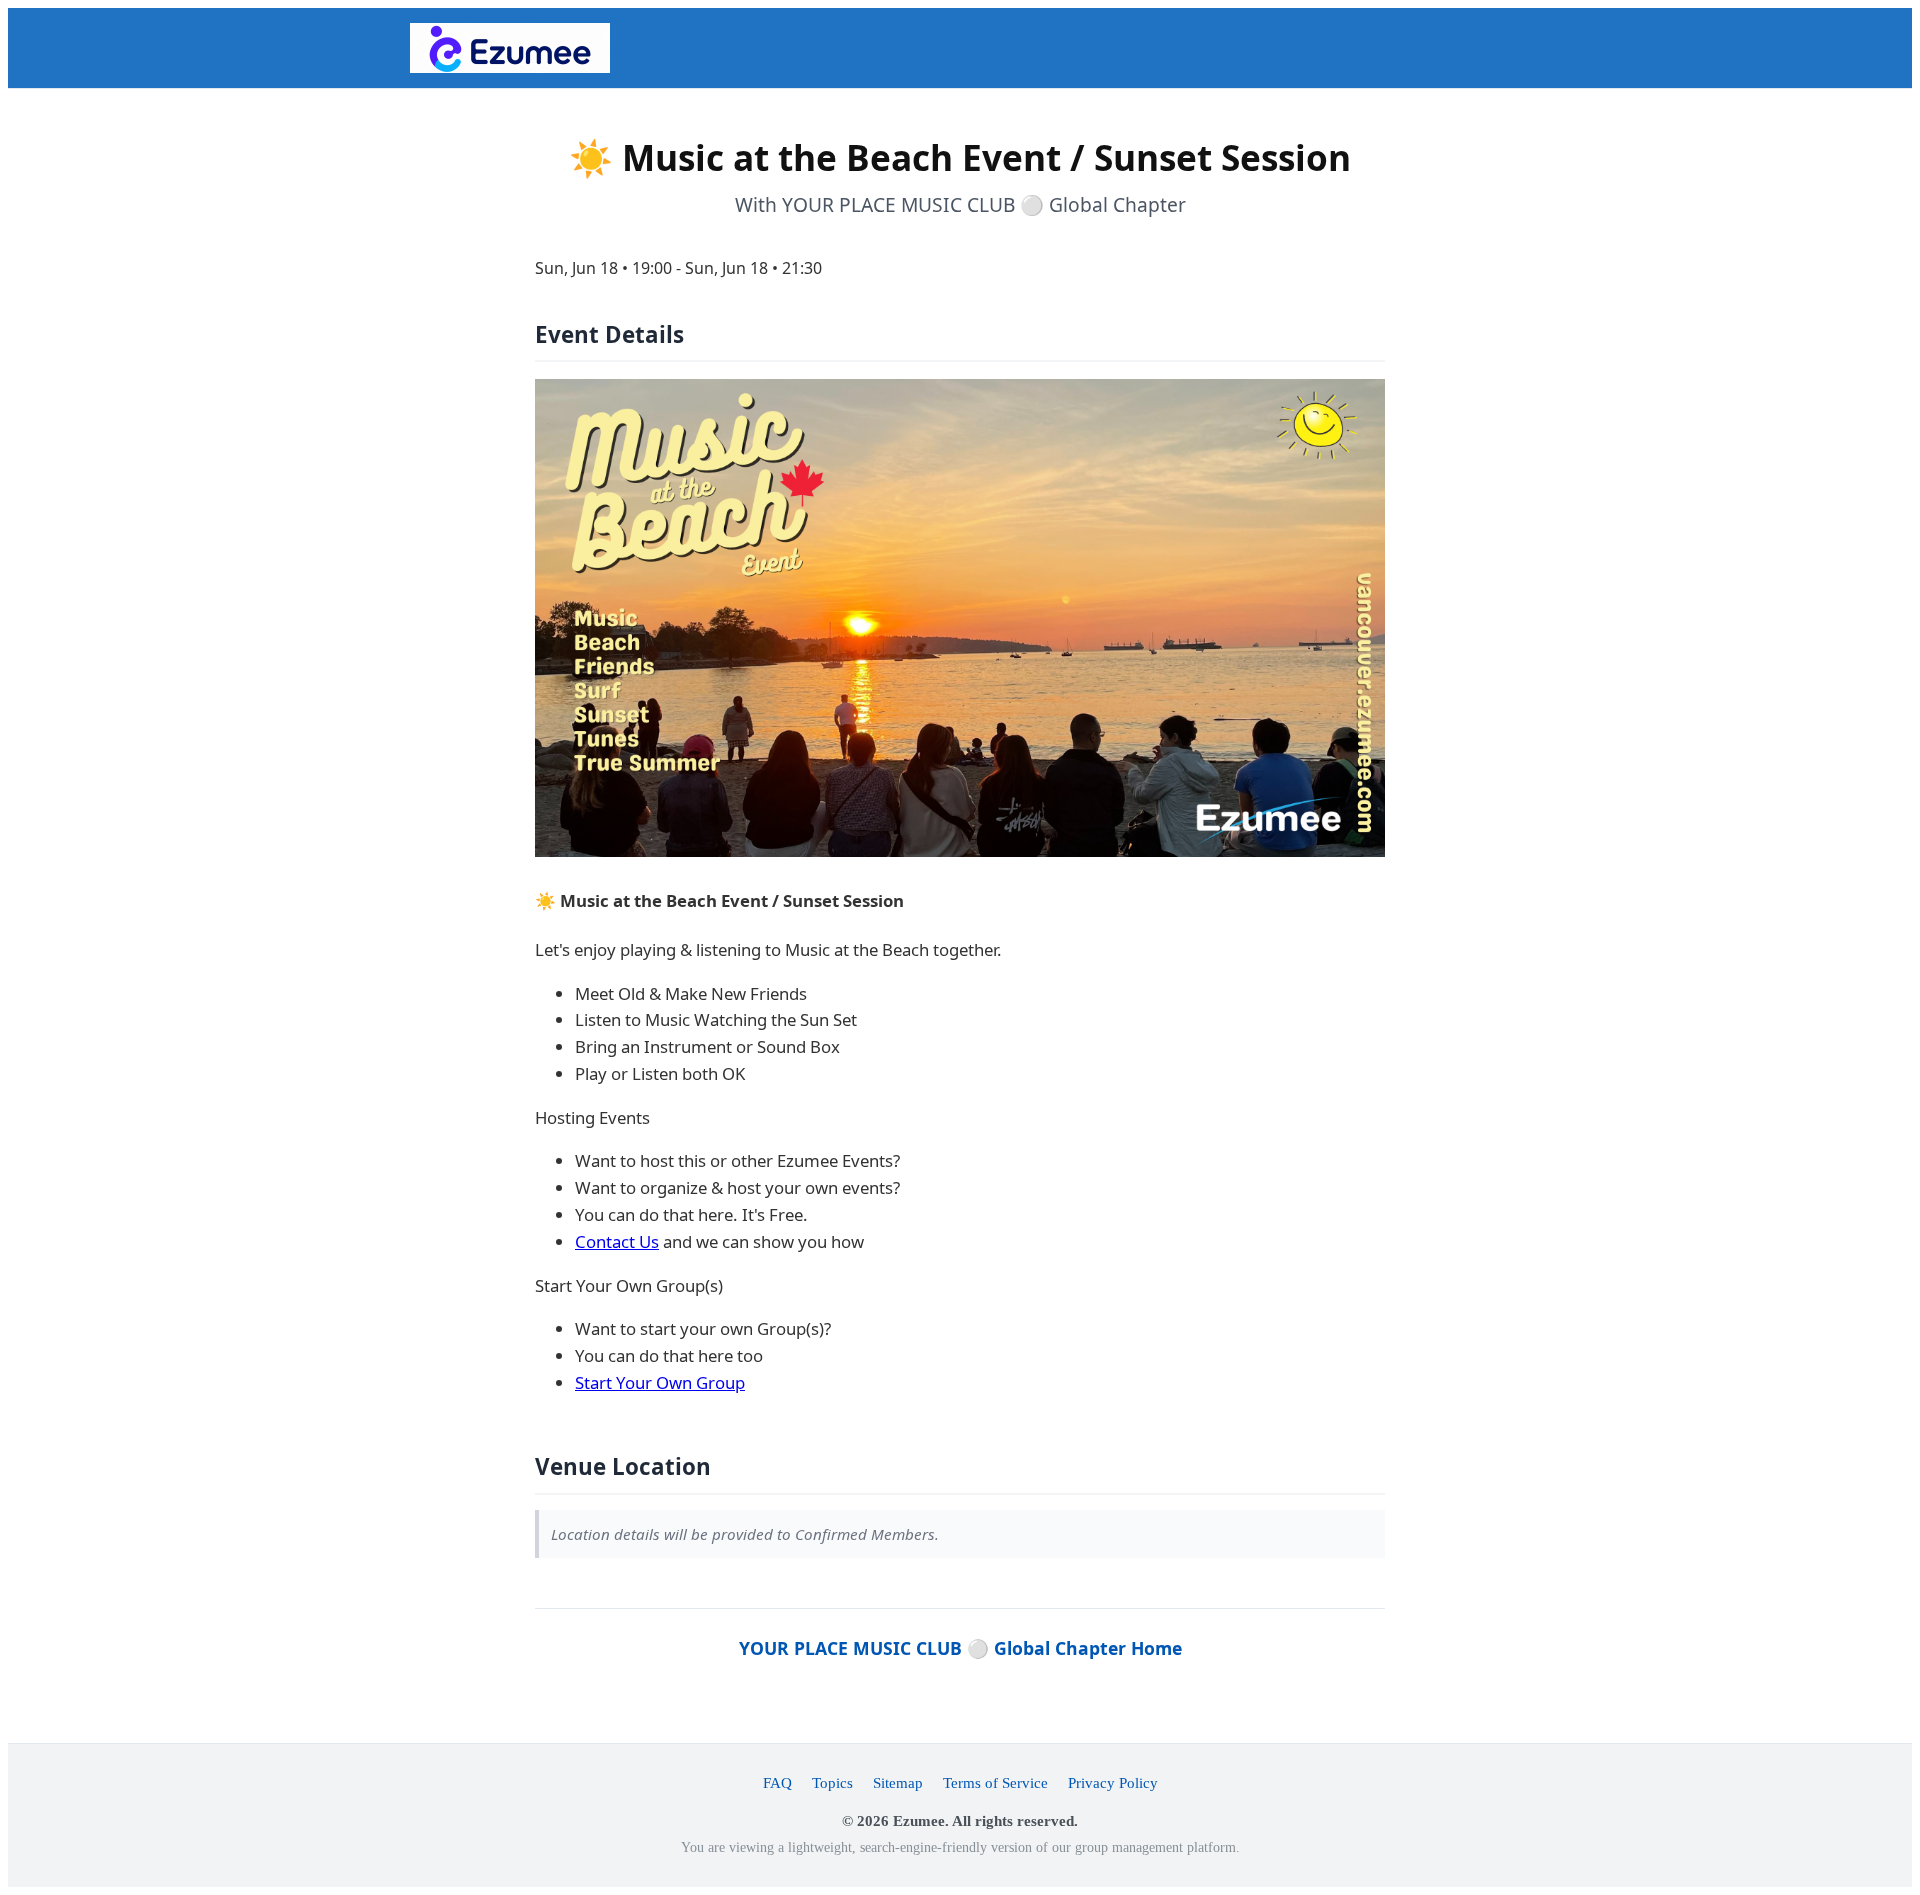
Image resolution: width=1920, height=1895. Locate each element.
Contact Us (617, 1241)
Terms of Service (995, 1782)
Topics (832, 1782)
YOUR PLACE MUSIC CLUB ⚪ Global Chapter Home (960, 1648)
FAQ (777, 1782)
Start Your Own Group (660, 1382)
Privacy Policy (1113, 1782)
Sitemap (898, 1782)
